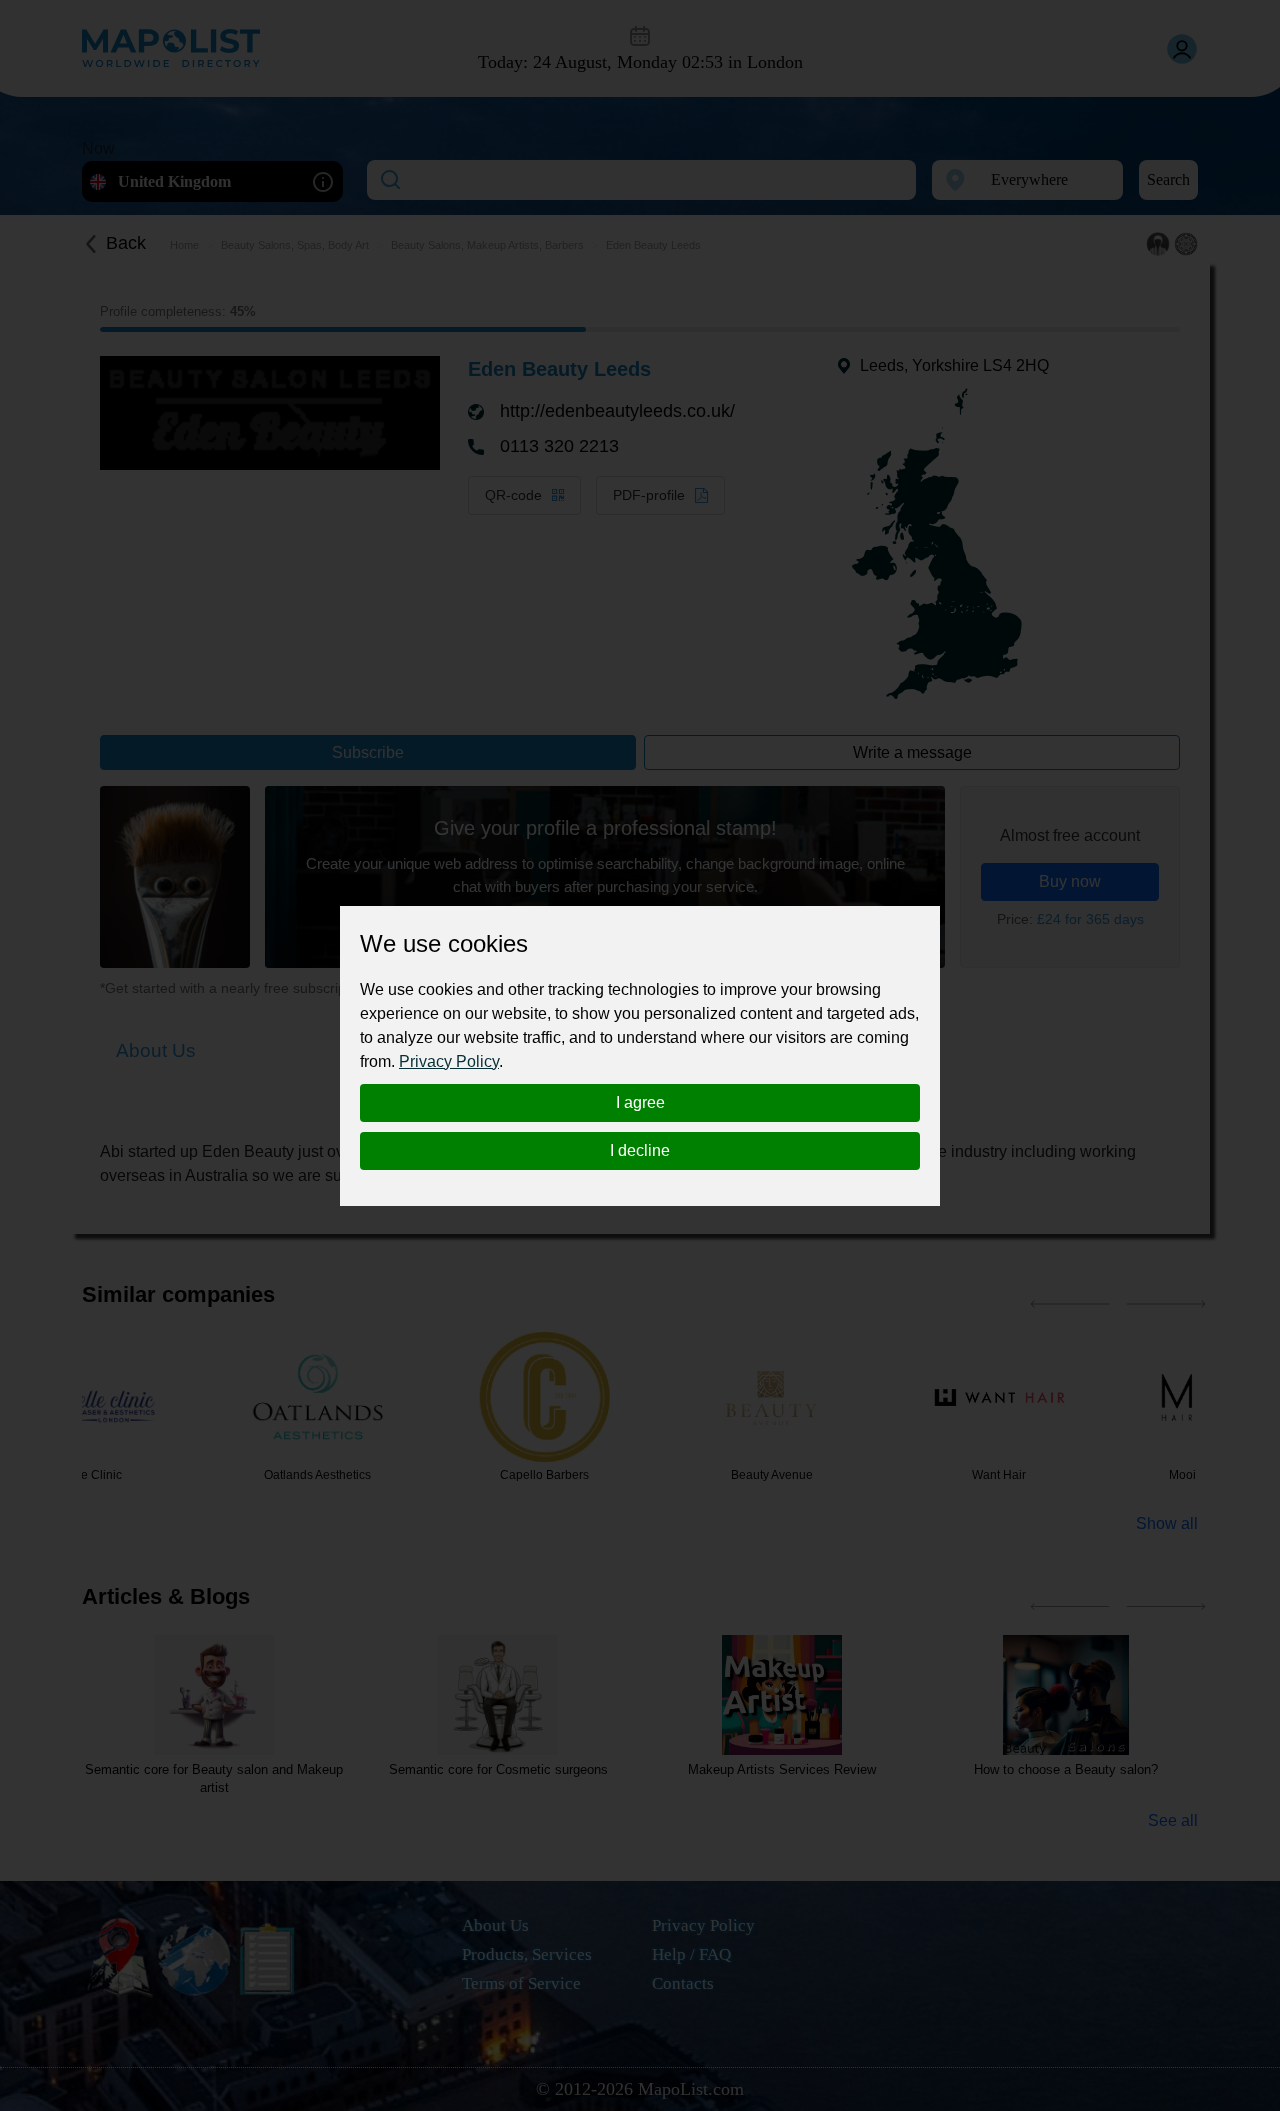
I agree (640, 1102)
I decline (640, 1150)
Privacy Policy (449, 1061)
